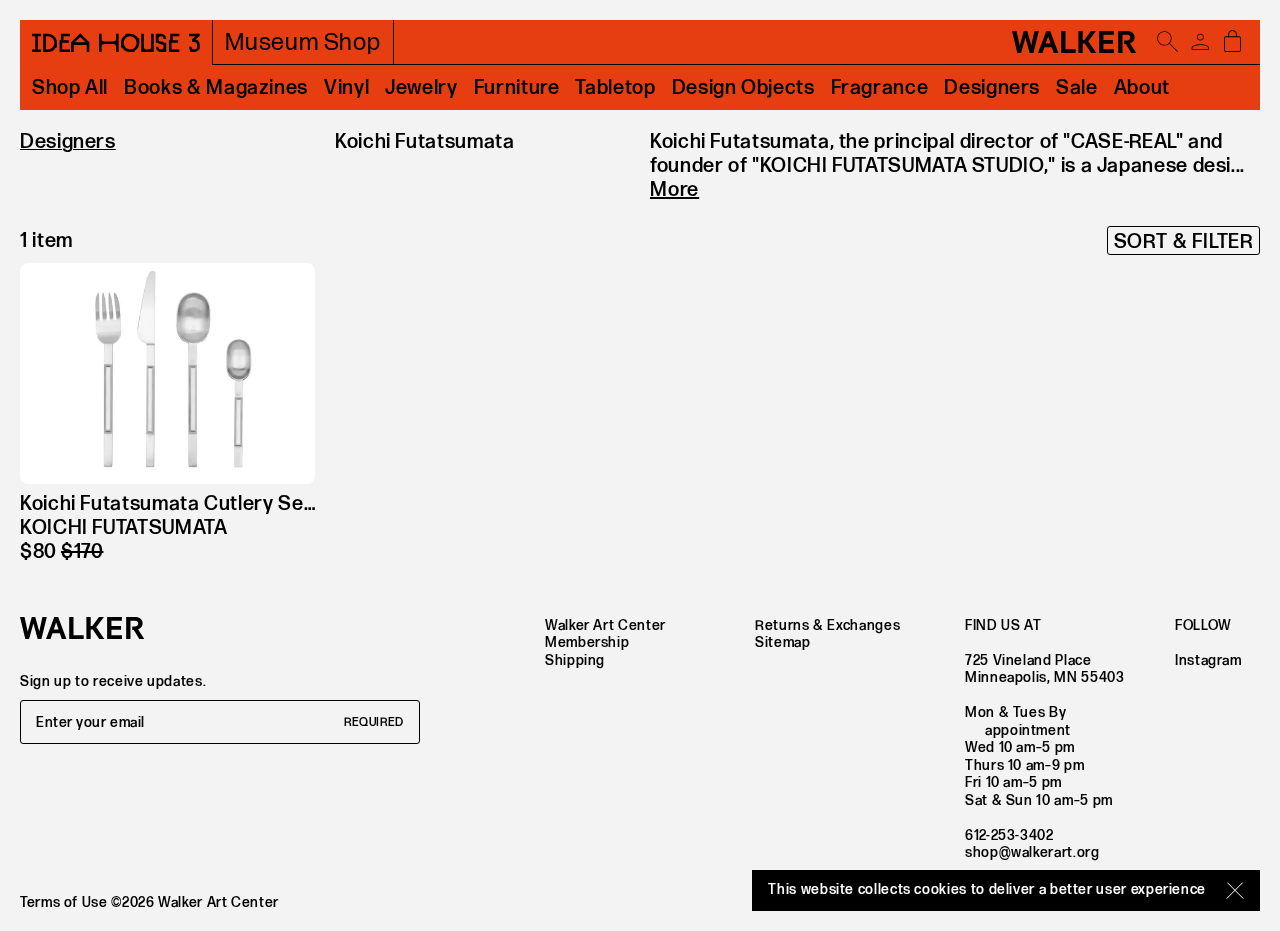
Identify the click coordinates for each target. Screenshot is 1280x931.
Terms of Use (64, 902)
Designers (992, 88)
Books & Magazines (216, 88)
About (1142, 88)
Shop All (70, 88)
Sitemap (782, 642)
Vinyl (346, 88)
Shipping (575, 660)
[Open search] (1168, 42)
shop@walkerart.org (1032, 852)
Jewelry (421, 88)
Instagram (1208, 660)
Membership (587, 642)
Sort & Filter (1183, 242)
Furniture (517, 88)
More (674, 190)
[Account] (1200, 42)
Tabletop (615, 88)
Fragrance (880, 88)
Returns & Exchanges (827, 625)
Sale (1077, 88)
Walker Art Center (605, 625)
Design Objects (743, 88)
